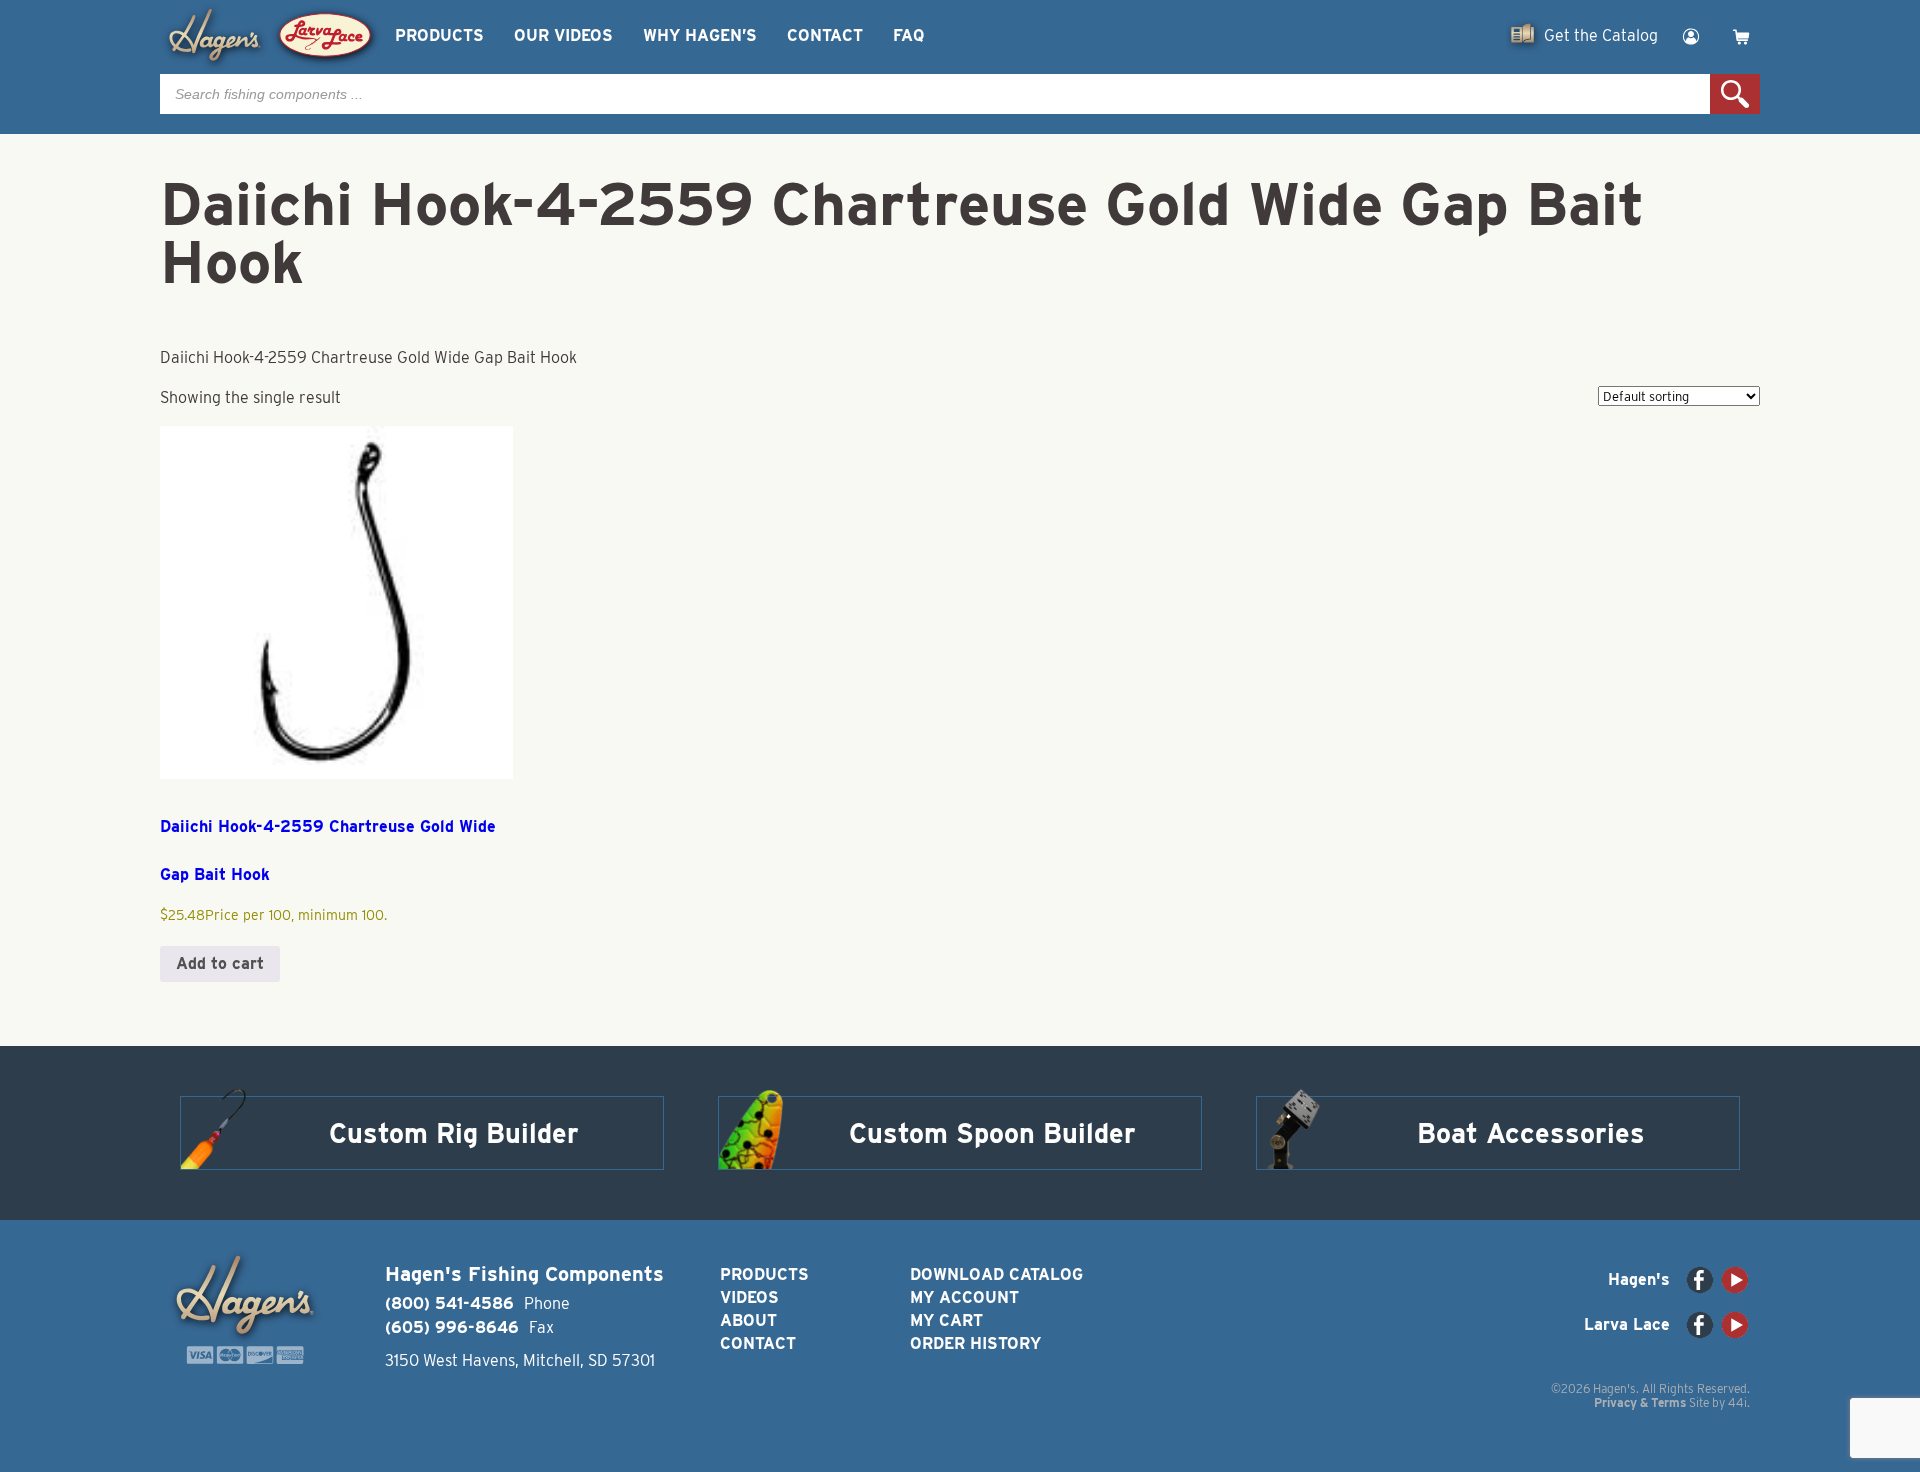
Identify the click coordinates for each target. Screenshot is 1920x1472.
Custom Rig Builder (454, 1133)
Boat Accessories (1531, 1133)
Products (439, 35)
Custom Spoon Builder (992, 1133)
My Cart (946, 1320)
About (748, 1320)
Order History (975, 1343)
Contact (825, 35)
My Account (964, 1297)
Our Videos (563, 35)
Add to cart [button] (220, 963)
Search (1735, 94)
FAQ (908, 35)
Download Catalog (996, 1274)
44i (1737, 1402)
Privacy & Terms (1640, 1402)
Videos (749, 1297)
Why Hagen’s (700, 35)
